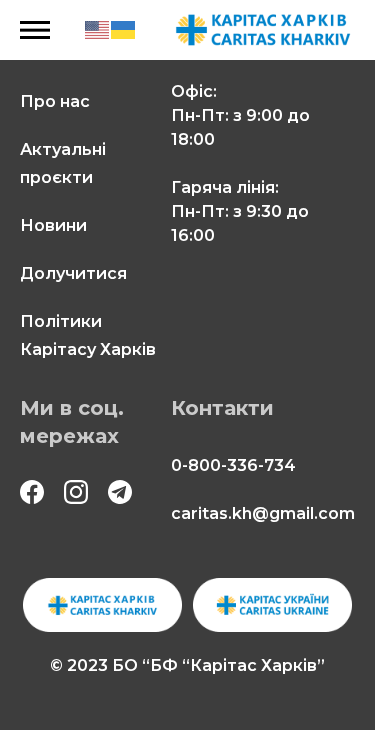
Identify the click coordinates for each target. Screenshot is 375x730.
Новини (53, 225)
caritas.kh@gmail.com (263, 513)
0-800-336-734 (233, 465)
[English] (98, 29)
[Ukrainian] (124, 29)
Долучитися (73, 273)
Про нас (55, 101)
